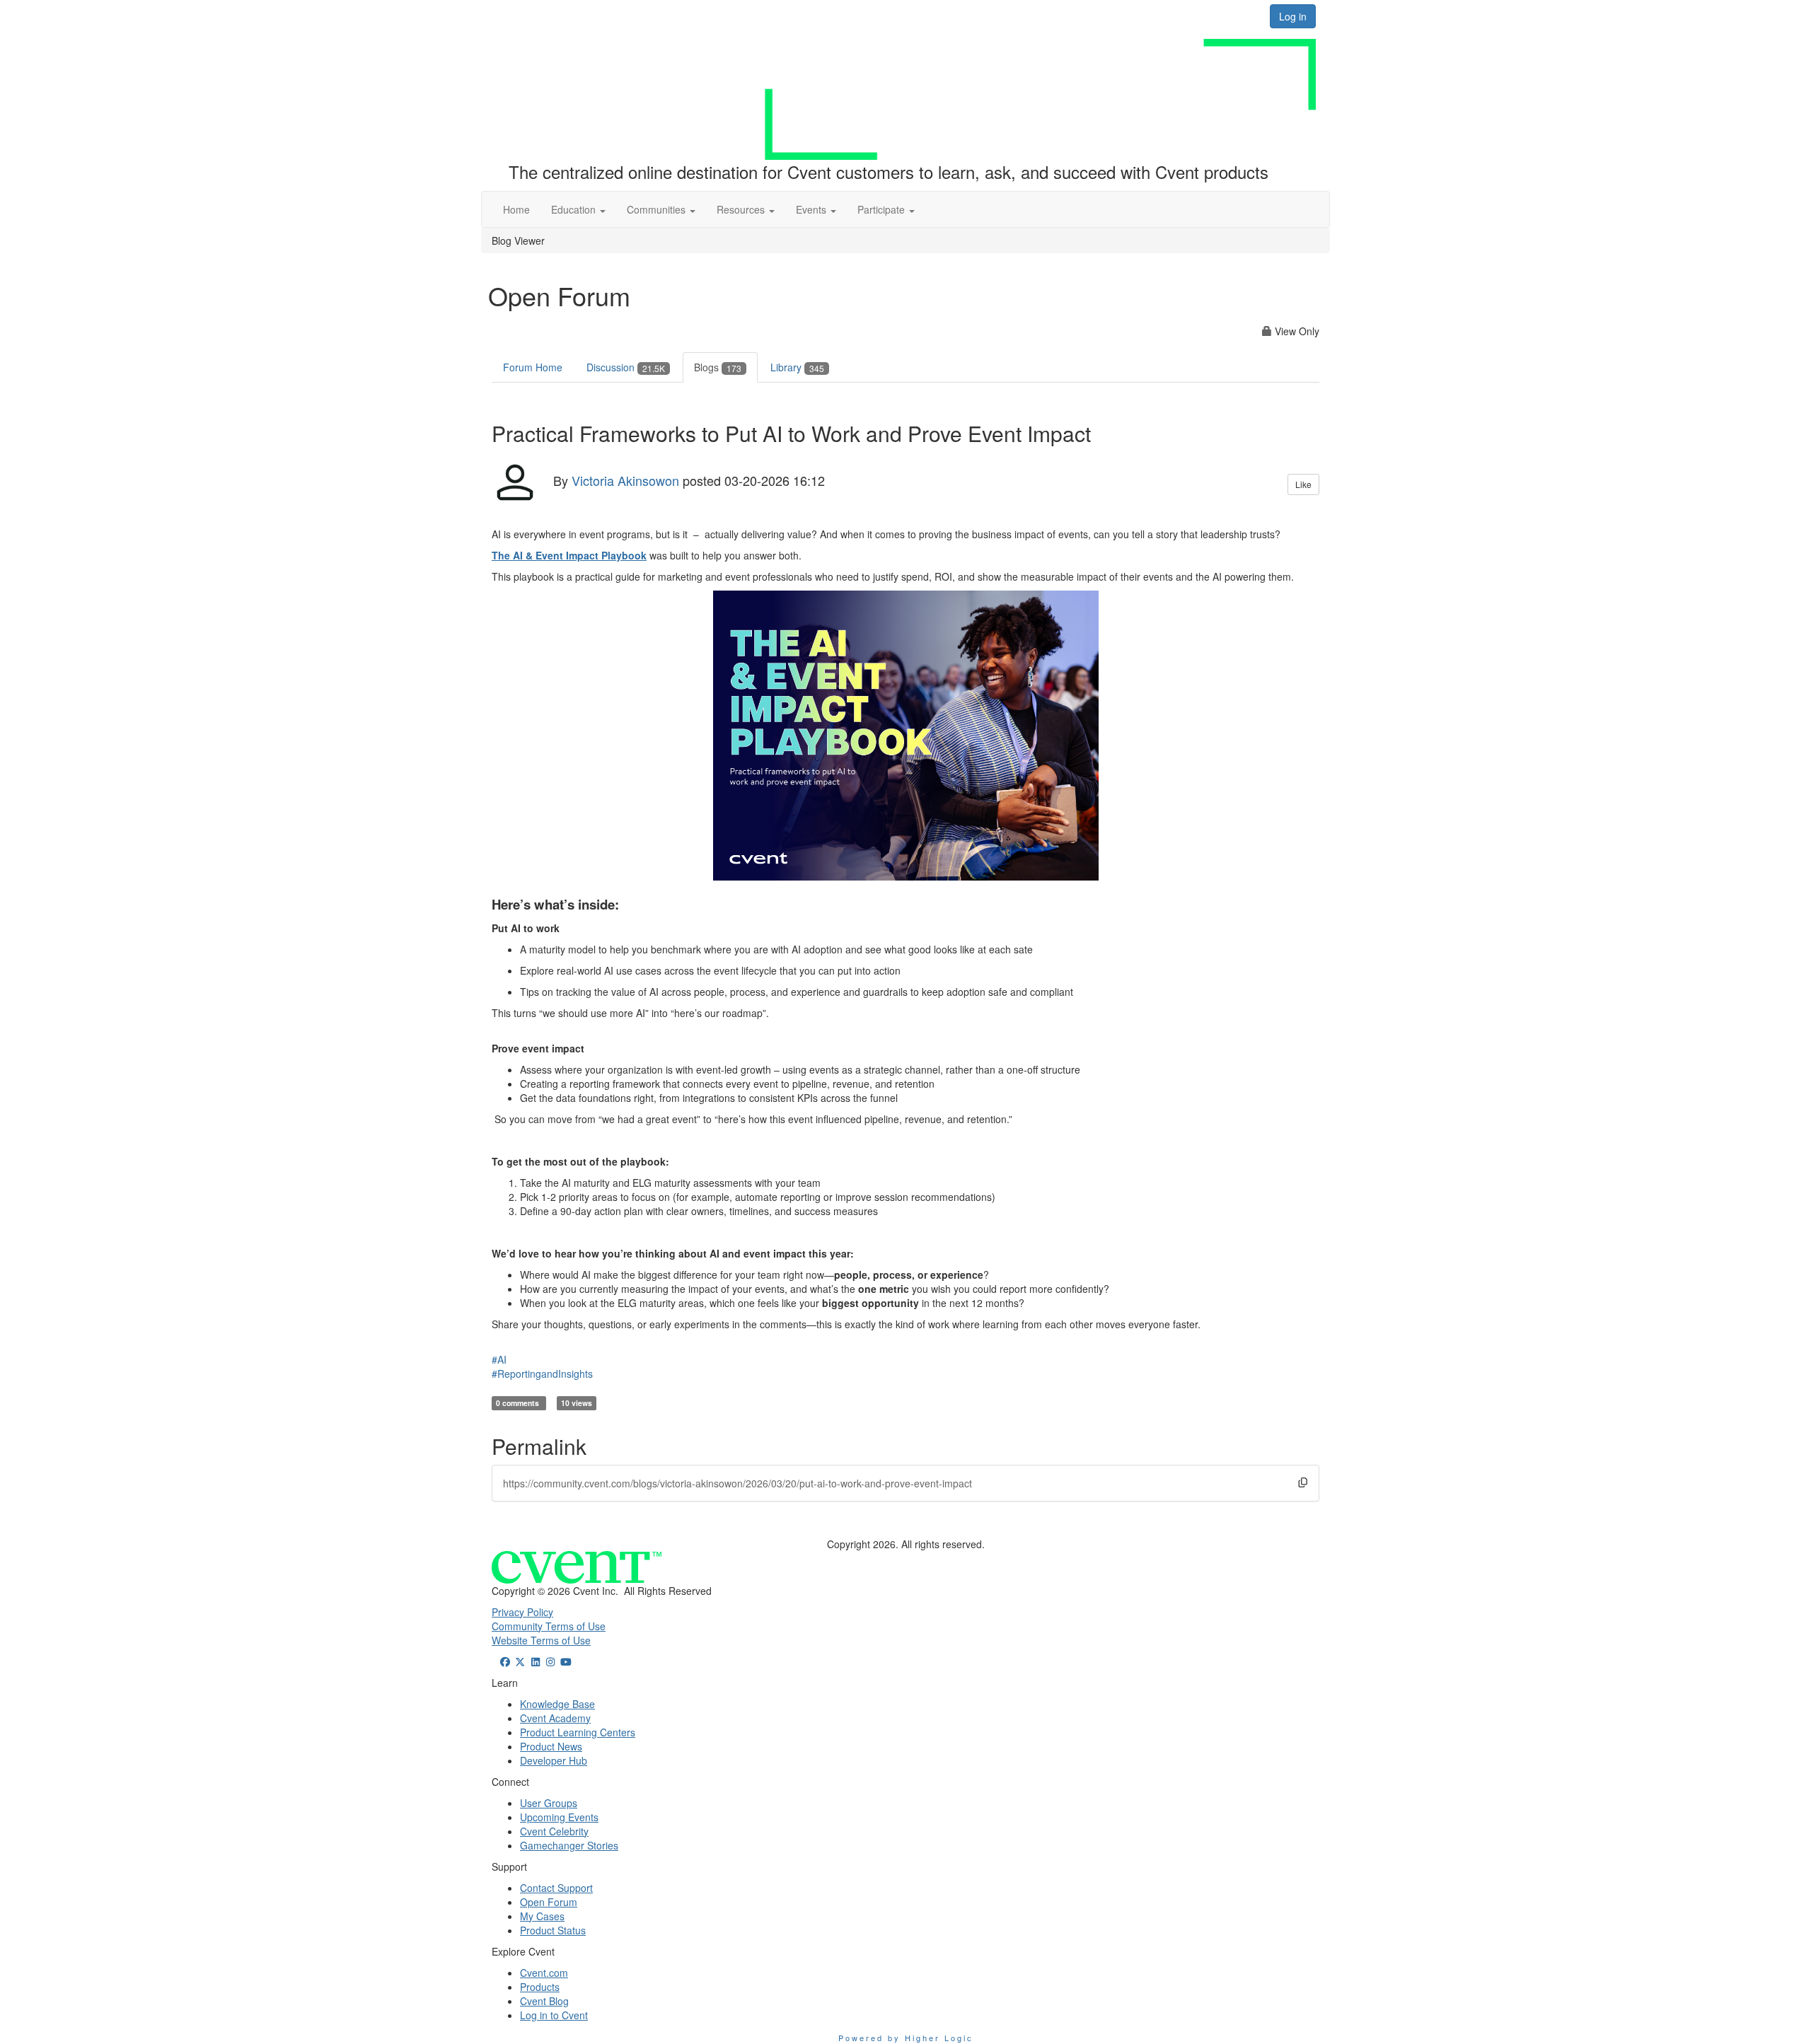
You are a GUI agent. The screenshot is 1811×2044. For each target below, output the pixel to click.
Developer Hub (554, 1760)
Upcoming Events (559, 1817)
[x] (521, 1661)
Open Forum (549, 1902)
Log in (1293, 16)
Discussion (626, 367)
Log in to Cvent (554, 2015)
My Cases (542, 1916)
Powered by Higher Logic (906, 2038)
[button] (578, 209)
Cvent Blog (544, 2001)
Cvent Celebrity (554, 1831)
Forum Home (533, 367)
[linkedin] (536, 1661)
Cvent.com (544, 1973)
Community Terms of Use (549, 1626)
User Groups (549, 1803)
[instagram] (551, 1661)
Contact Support (556, 1888)
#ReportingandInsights (542, 1374)
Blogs (718, 367)
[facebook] (505, 1661)
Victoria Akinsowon (625, 480)
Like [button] (1303, 484)
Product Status (553, 1930)
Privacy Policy (522, 1612)
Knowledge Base (557, 1704)
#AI (499, 1359)
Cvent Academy (555, 1718)
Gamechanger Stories (569, 1845)
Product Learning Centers (578, 1732)
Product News (551, 1746)
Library (797, 367)
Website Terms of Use (541, 1640)
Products (540, 1987)
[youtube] (566, 1661)
